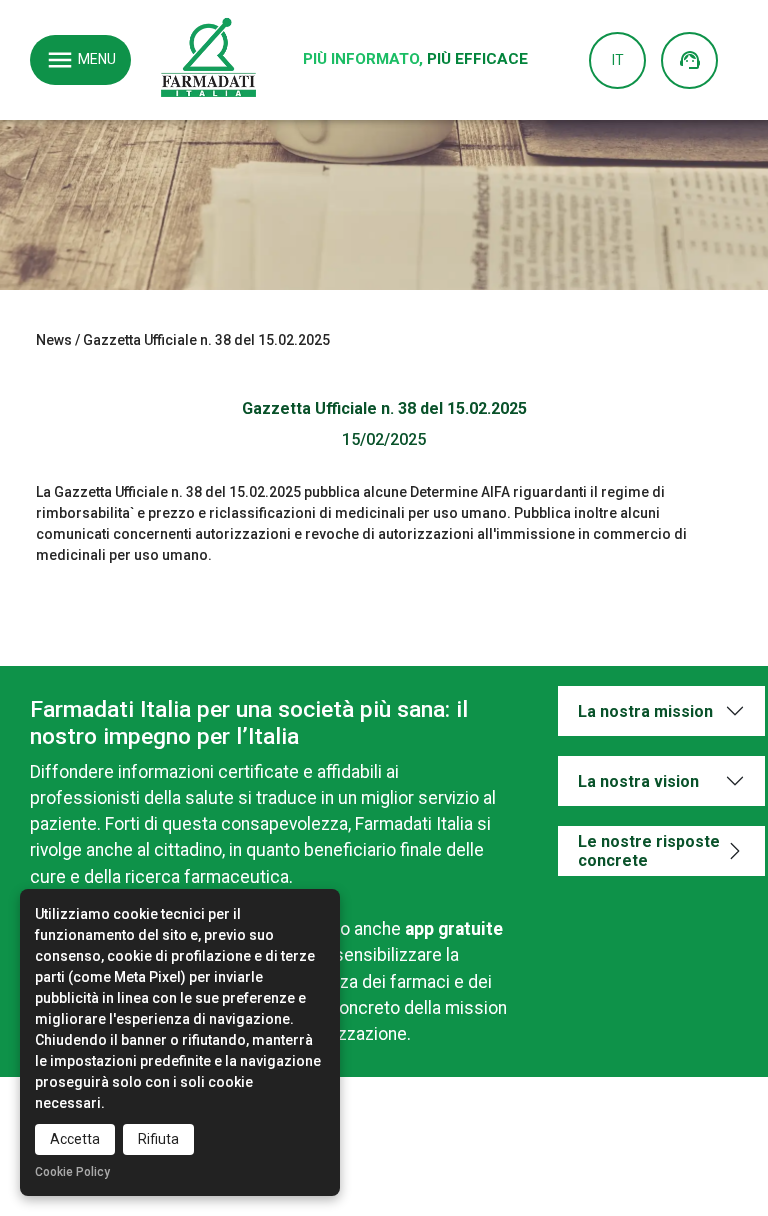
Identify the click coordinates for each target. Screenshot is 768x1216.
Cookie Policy (72, 1172)
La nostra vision (638, 781)
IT (618, 60)
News (54, 340)
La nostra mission (645, 711)
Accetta (75, 1139)
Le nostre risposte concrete (649, 851)
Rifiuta (158, 1139)
